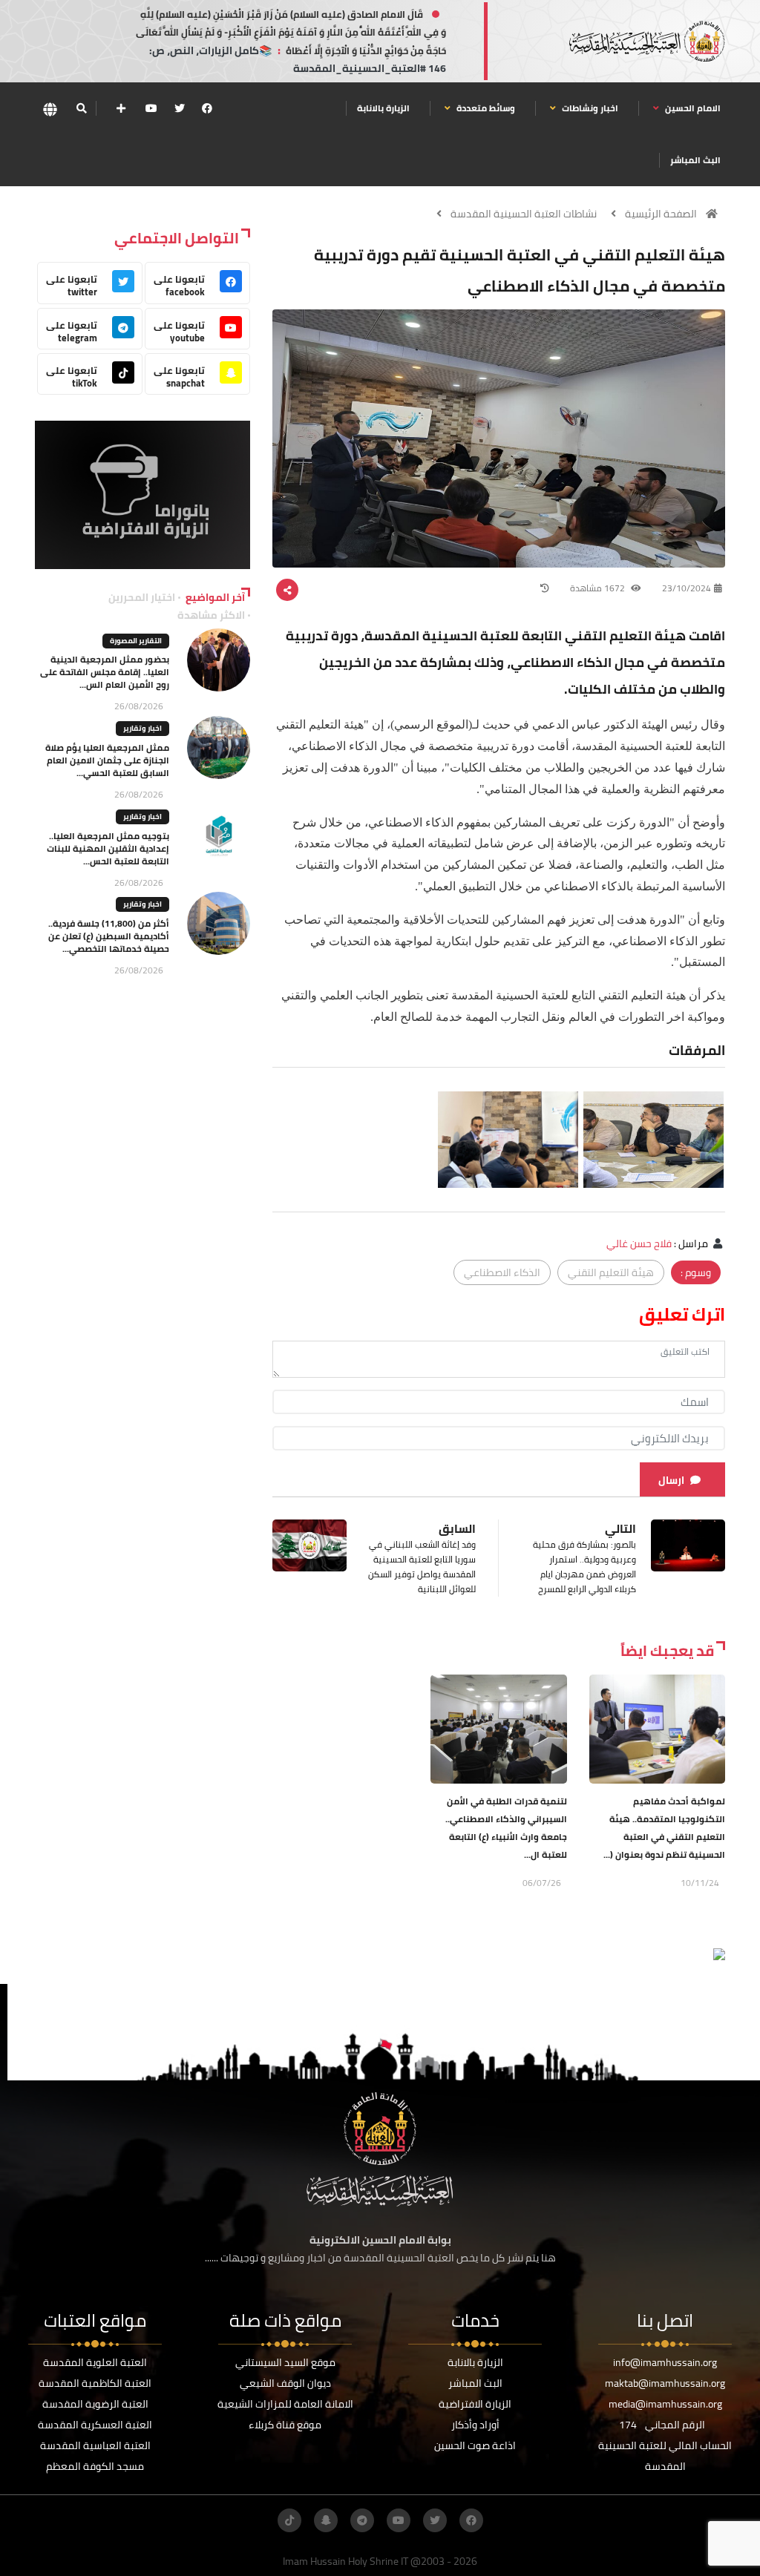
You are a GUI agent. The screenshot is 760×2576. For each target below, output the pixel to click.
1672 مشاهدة (599, 588)
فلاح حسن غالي (639, 1243)
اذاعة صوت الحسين (475, 2445)
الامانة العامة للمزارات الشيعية (285, 2404)
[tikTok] (289, 2520)
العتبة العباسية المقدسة (95, 2445)
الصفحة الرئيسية (661, 214)
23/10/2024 (687, 588)
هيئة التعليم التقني (611, 1272)
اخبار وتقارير (142, 728)
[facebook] (207, 108)
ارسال (671, 1480)
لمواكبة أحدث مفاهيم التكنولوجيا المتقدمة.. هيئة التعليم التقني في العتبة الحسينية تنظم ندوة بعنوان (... (664, 1828)
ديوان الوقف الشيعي (285, 2383)
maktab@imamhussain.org (665, 2383)
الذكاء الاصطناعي (502, 1272)
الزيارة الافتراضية (475, 2404)
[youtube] (151, 108)
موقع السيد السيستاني (285, 2362)
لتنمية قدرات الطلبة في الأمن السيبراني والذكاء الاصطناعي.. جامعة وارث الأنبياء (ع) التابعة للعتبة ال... (506, 1828)
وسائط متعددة (485, 108)
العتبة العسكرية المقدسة (95, 2425)
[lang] (50, 109)
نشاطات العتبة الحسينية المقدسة (524, 214)
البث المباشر (695, 160)
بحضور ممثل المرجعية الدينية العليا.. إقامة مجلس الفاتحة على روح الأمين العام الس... (105, 672)
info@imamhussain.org (665, 2362)
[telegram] (362, 2520)
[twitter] (180, 108)
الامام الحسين (692, 108)
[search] (81, 108)
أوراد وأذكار (475, 2425)
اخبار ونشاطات (589, 108)
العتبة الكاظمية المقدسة (95, 2383)
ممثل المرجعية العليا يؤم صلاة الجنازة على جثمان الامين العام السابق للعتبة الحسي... (107, 760)
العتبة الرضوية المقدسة (95, 2404)
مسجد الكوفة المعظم (95, 2466)
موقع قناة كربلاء (285, 2425)
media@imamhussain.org (665, 2404)
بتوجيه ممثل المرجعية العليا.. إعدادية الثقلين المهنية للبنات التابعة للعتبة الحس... (108, 848)
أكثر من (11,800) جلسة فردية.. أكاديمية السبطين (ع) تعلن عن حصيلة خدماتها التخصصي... (109, 936)
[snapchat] (326, 2520)
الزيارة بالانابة (383, 108)
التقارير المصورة (136, 641)
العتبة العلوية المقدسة (95, 2362)
